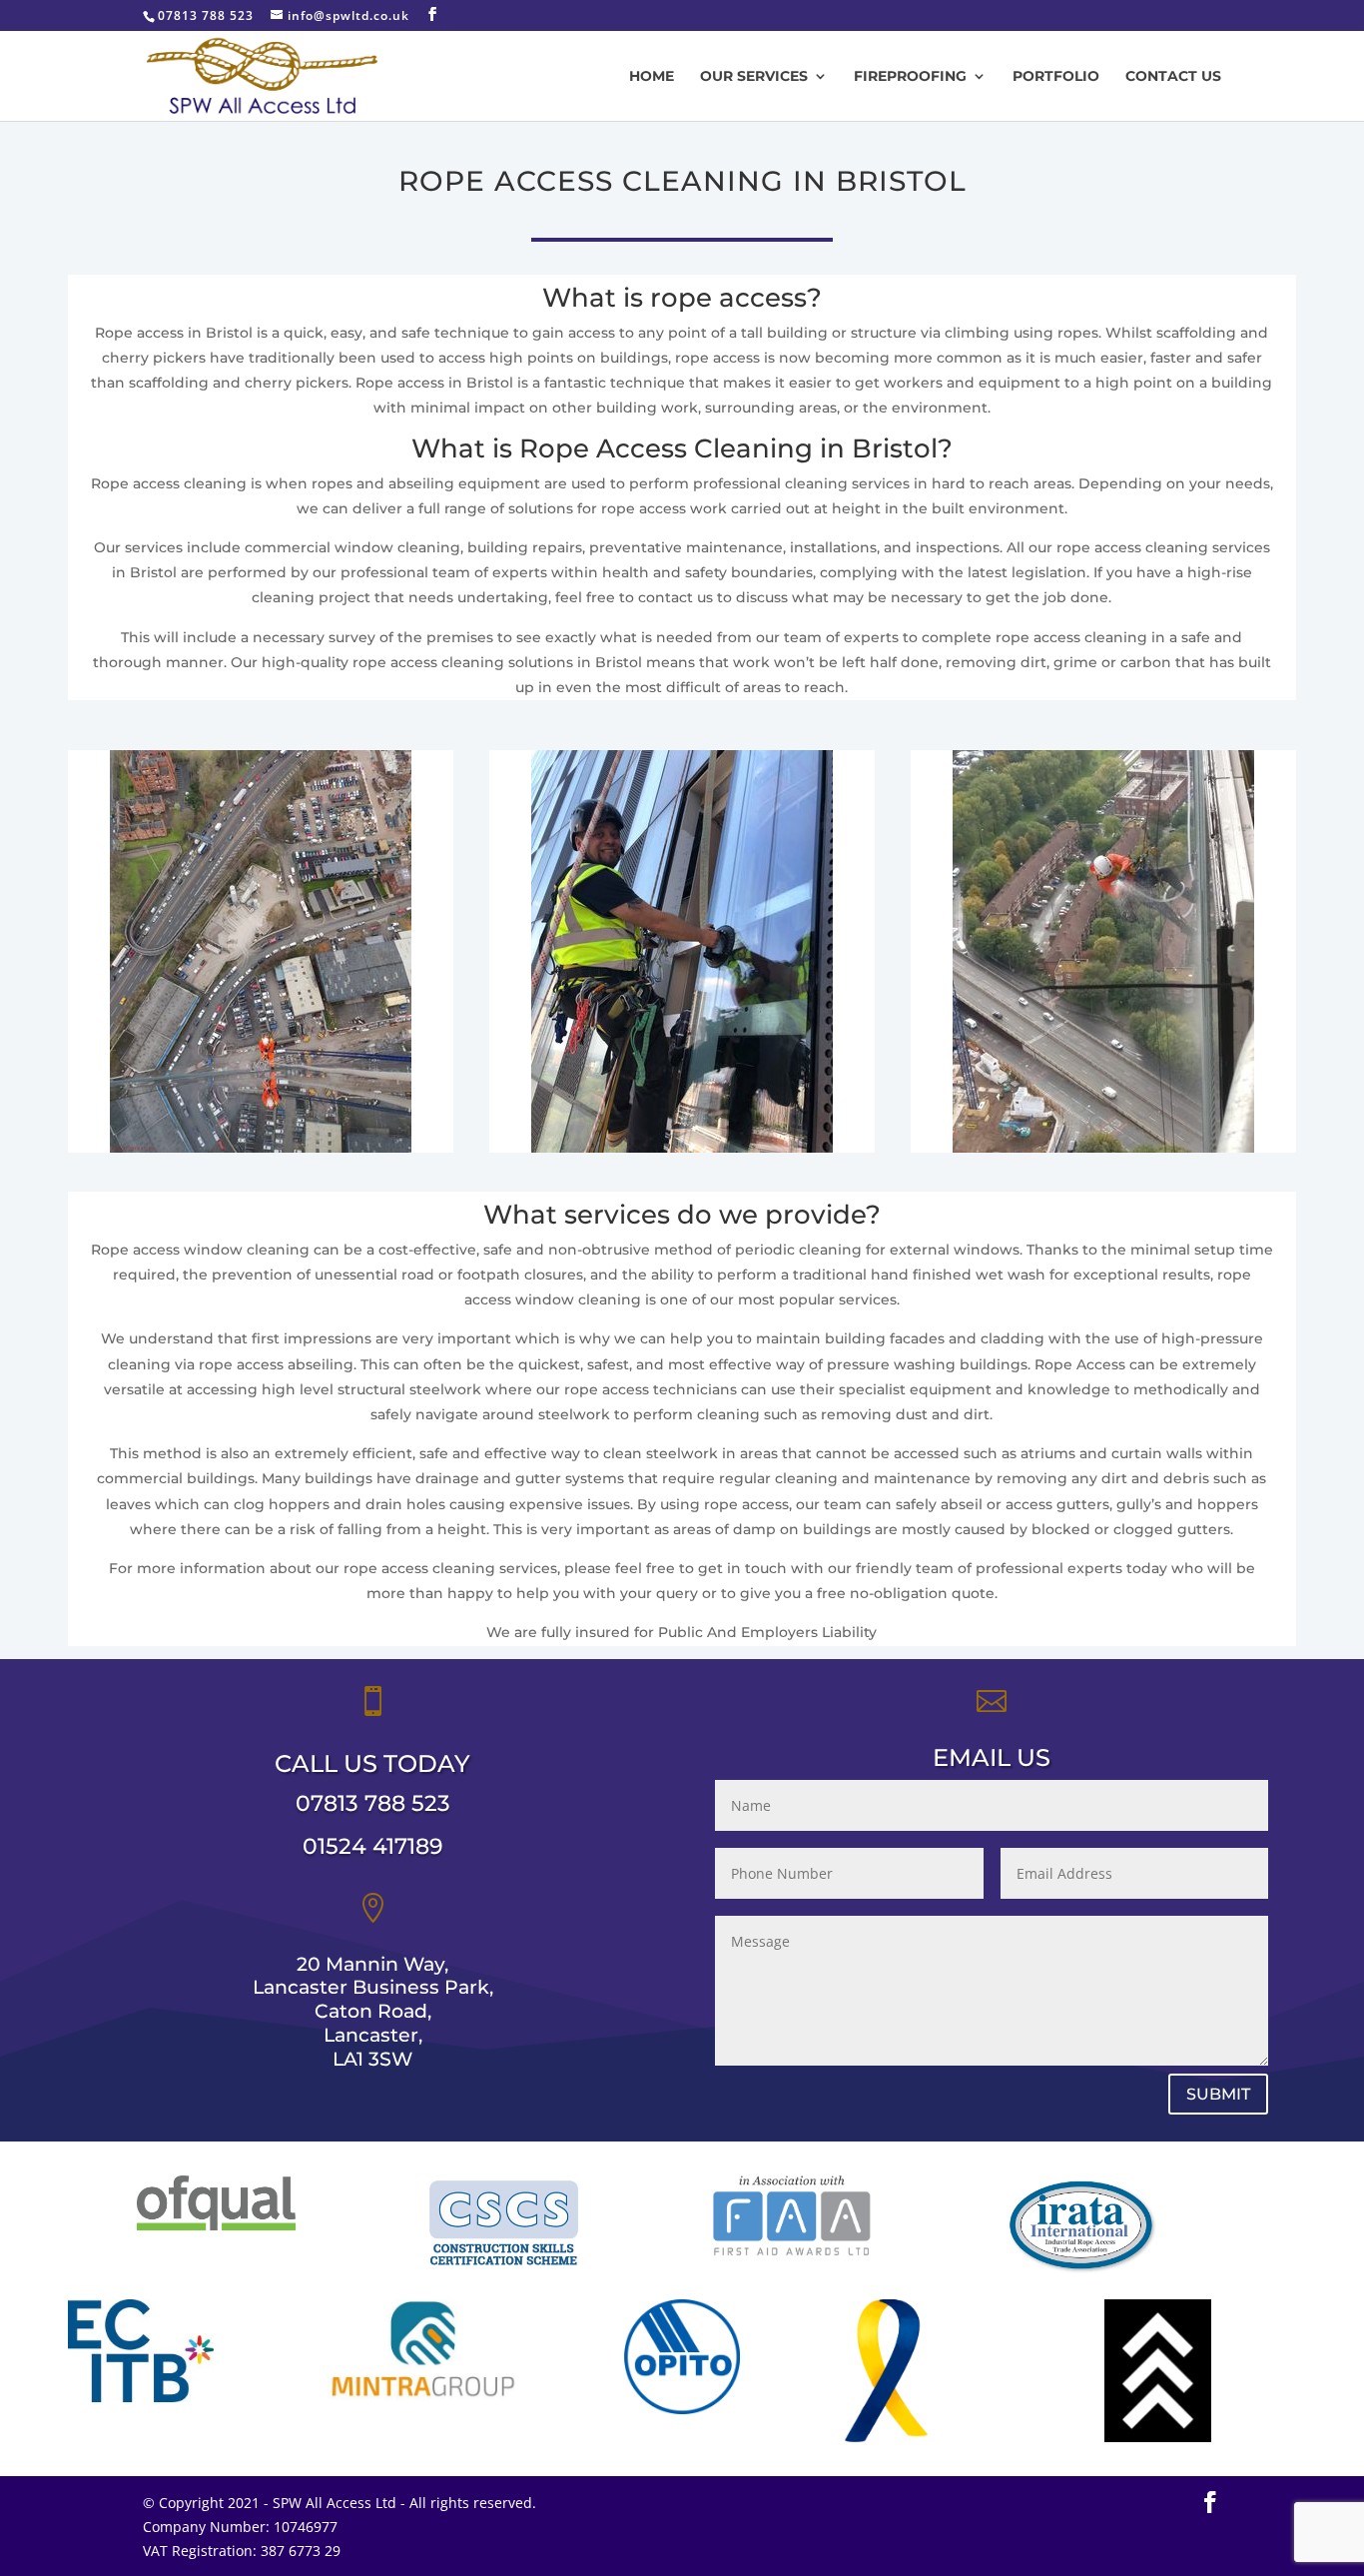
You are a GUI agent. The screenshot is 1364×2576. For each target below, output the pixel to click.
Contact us (1173, 77)
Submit (1218, 2094)
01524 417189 (373, 1846)
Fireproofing (910, 77)
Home (652, 77)
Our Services (754, 77)
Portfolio (1056, 77)
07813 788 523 (373, 1803)
